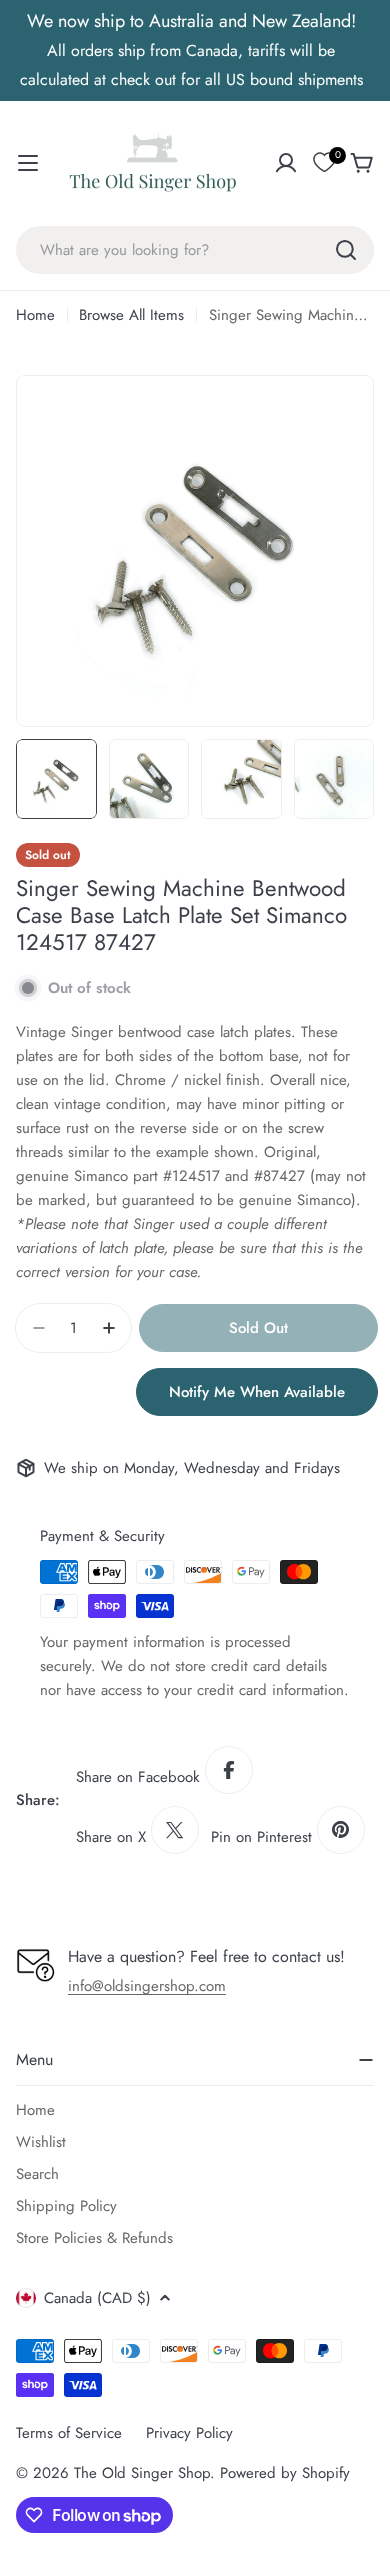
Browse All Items (131, 315)
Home (35, 315)
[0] (324, 163)
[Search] (346, 250)
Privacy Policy (189, 2433)
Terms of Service (69, 2433)
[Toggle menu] (28, 163)
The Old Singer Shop (142, 2473)
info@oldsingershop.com (147, 1986)
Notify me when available (257, 1392)
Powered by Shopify (285, 2473)
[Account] (286, 163)
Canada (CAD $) (97, 2298)
